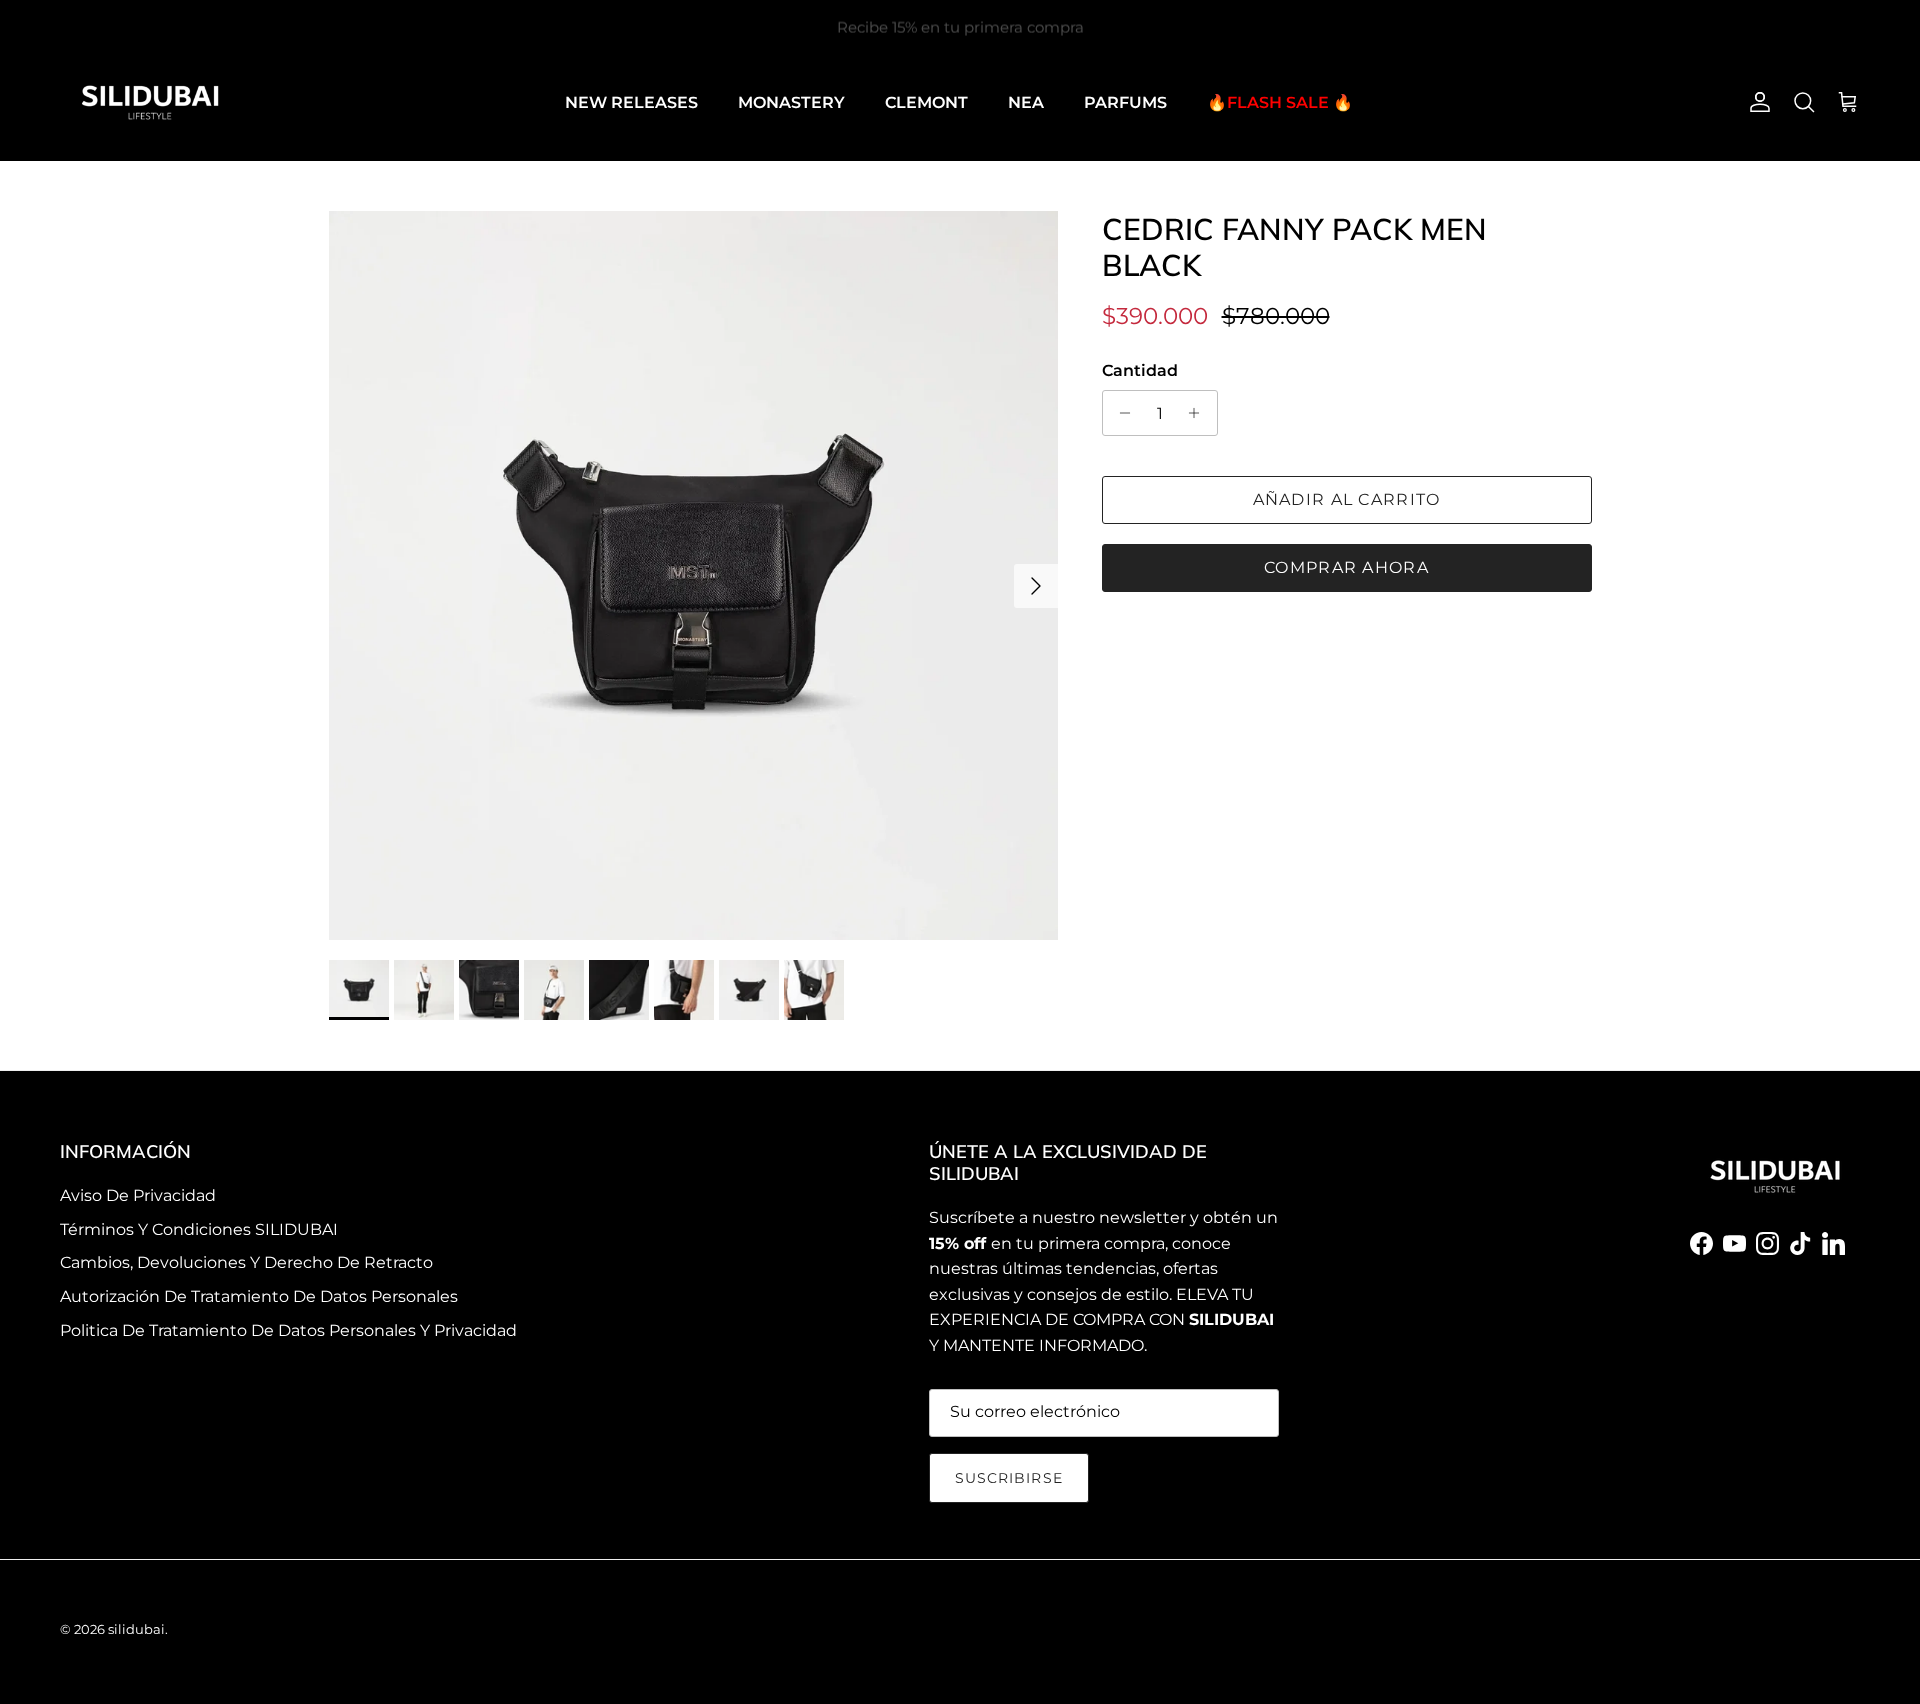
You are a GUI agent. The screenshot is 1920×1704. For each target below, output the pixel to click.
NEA (1026, 102)
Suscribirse (1009, 1478)
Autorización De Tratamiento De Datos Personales (259, 1296)
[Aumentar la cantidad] (1199, 413)
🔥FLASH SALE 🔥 (1280, 102)
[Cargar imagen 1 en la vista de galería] (693, 575)
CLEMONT (926, 102)
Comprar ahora (1346, 567)
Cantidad (1140, 370)
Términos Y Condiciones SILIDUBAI (199, 1229)
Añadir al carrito (1347, 499)
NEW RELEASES (631, 102)
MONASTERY (791, 102)
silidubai (136, 1629)
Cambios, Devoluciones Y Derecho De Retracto (246, 1262)
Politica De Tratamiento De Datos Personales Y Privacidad (288, 1330)
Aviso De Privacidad (138, 1195)
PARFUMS (1125, 102)
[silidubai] (150, 102)
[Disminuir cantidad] (1120, 413)
